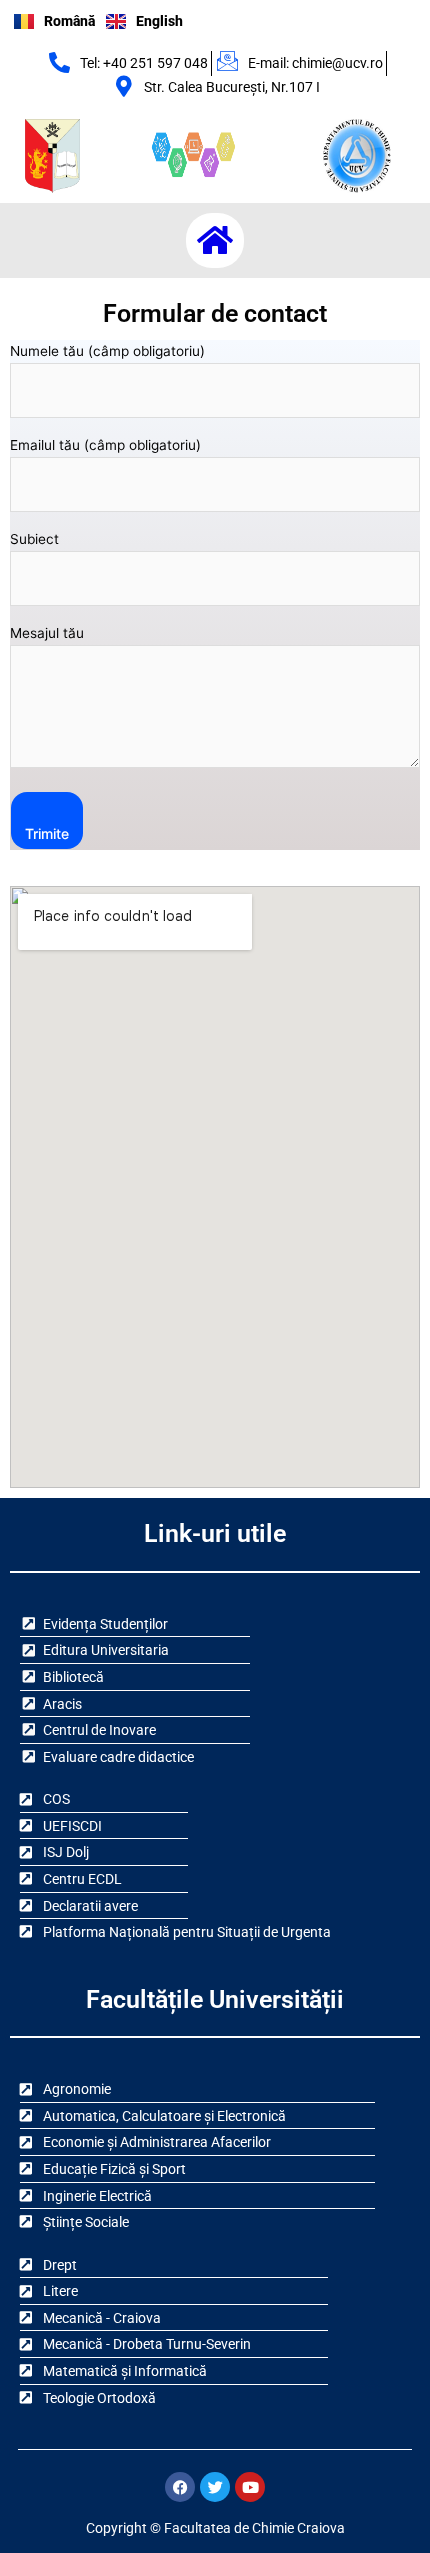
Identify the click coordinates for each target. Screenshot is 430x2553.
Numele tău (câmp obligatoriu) (107, 351)
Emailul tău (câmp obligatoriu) (105, 445)
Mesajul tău (47, 633)
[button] (215, 240)
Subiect (34, 539)
